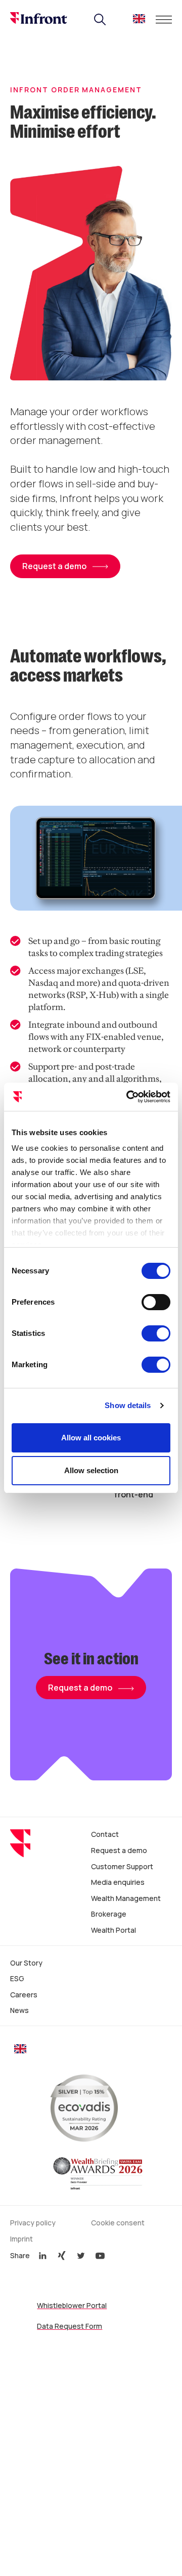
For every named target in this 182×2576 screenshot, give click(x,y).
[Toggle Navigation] (164, 20)
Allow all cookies (91, 1438)
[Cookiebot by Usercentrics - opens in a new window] (128, 1097)
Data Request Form (70, 2326)
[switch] (156, 1302)
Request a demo (80, 1688)
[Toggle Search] (100, 20)
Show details (128, 1405)
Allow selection (91, 1470)
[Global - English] (139, 21)
